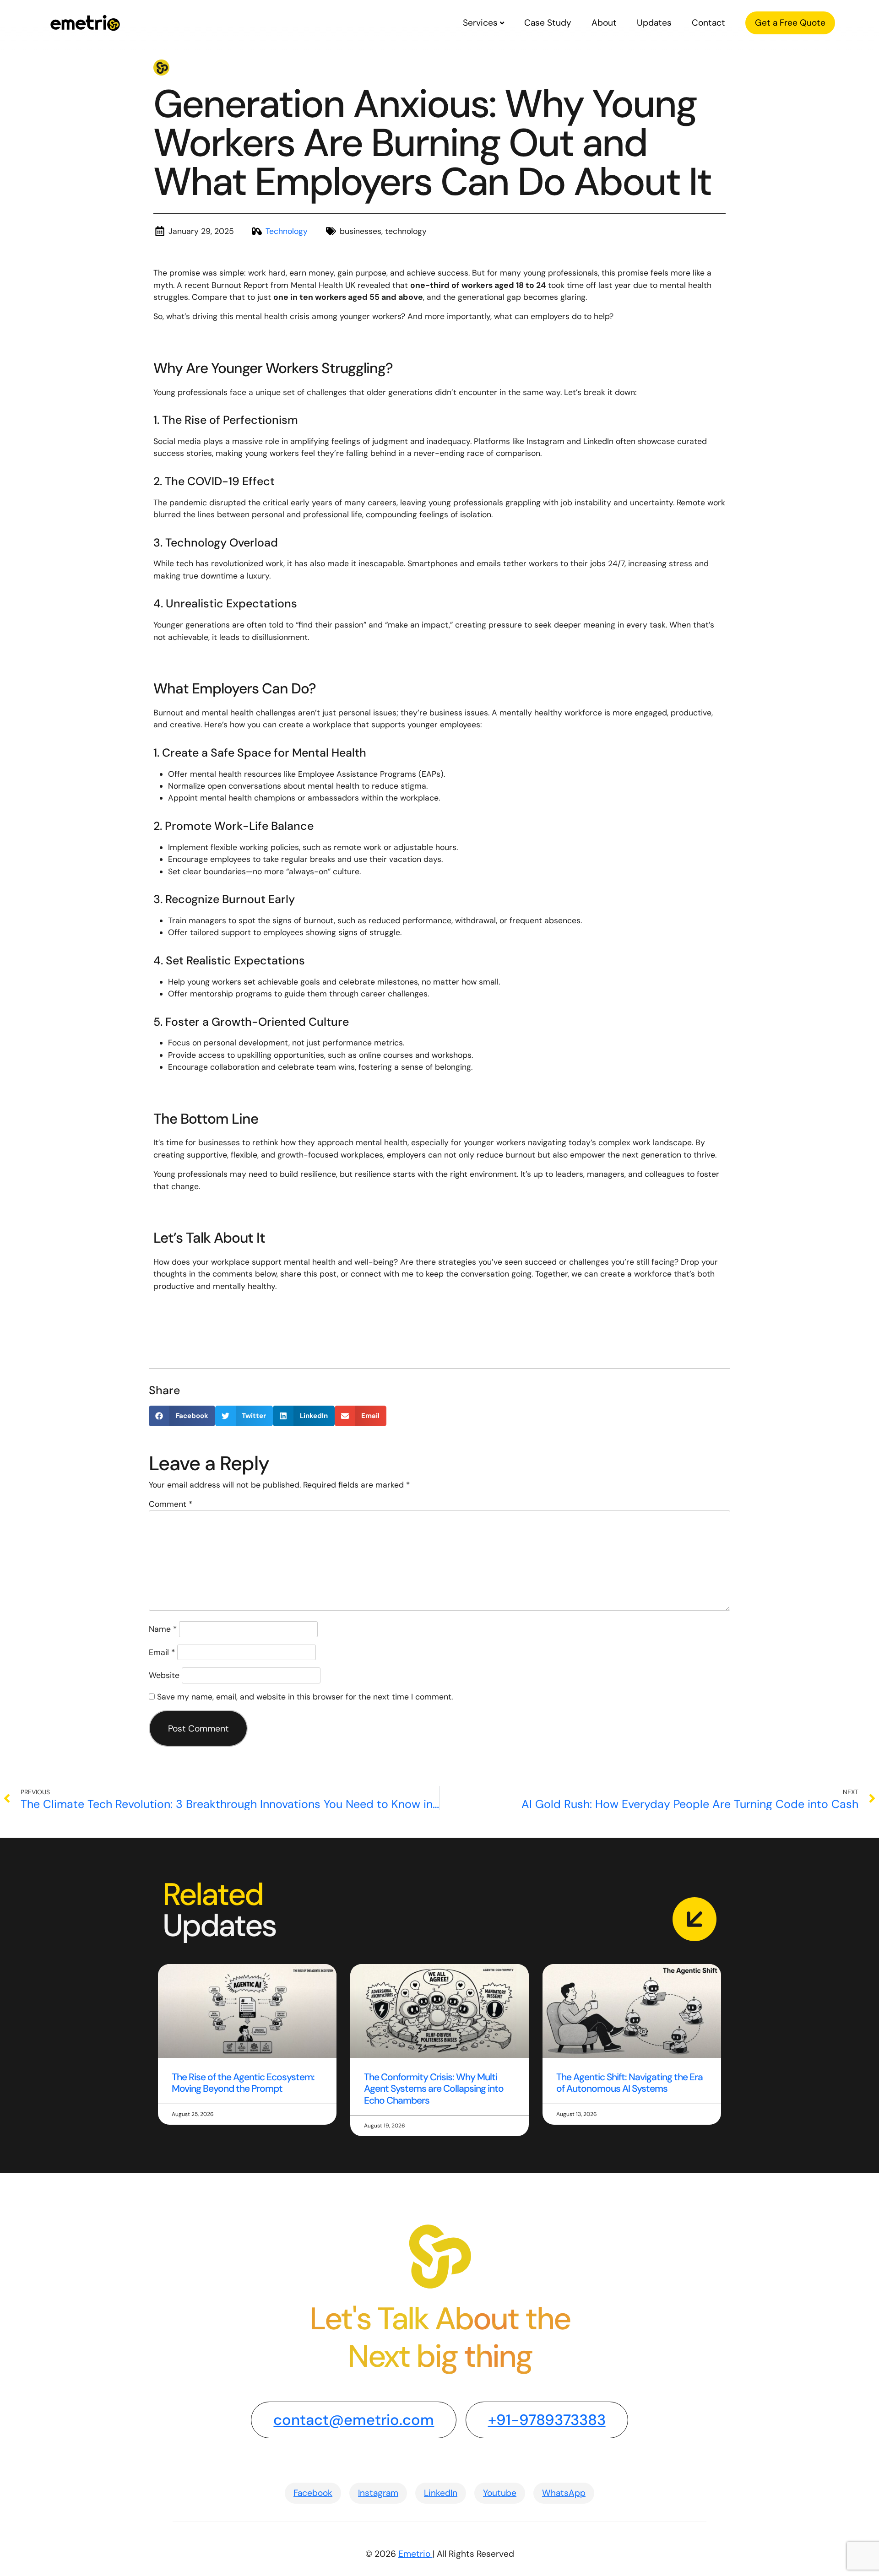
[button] (182, 1416)
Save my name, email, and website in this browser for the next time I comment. (305, 1697)
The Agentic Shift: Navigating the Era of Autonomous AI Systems (629, 2083)
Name (163, 1629)
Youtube (500, 2493)
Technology (287, 231)
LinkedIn (441, 2493)
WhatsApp (564, 2493)
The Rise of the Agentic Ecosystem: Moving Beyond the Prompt (243, 2083)
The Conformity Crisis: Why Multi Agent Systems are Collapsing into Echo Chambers (434, 2089)
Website (164, 1675)
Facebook (313, 2493)
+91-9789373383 (547, 2420)
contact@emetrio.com (354, 2420)
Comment (171, 1504)
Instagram (378, 2493)
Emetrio (415, 2554)
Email (162, 1652)
